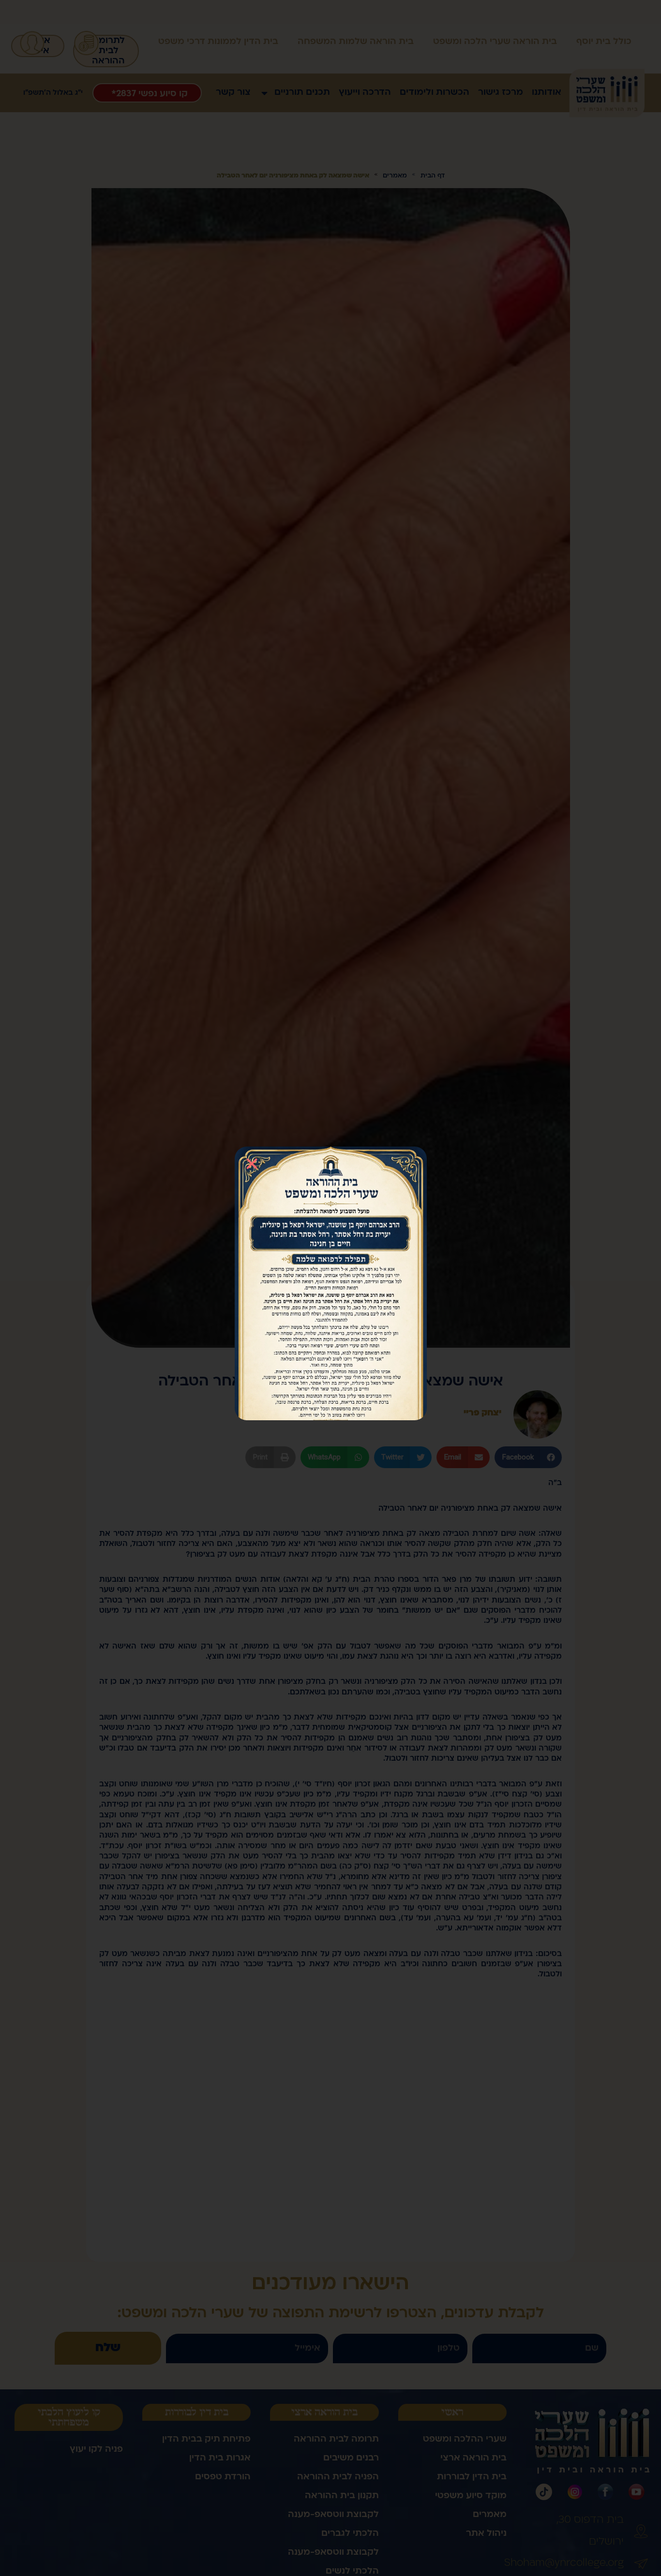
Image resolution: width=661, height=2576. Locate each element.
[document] (330, 1288)
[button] (252, 1164)
